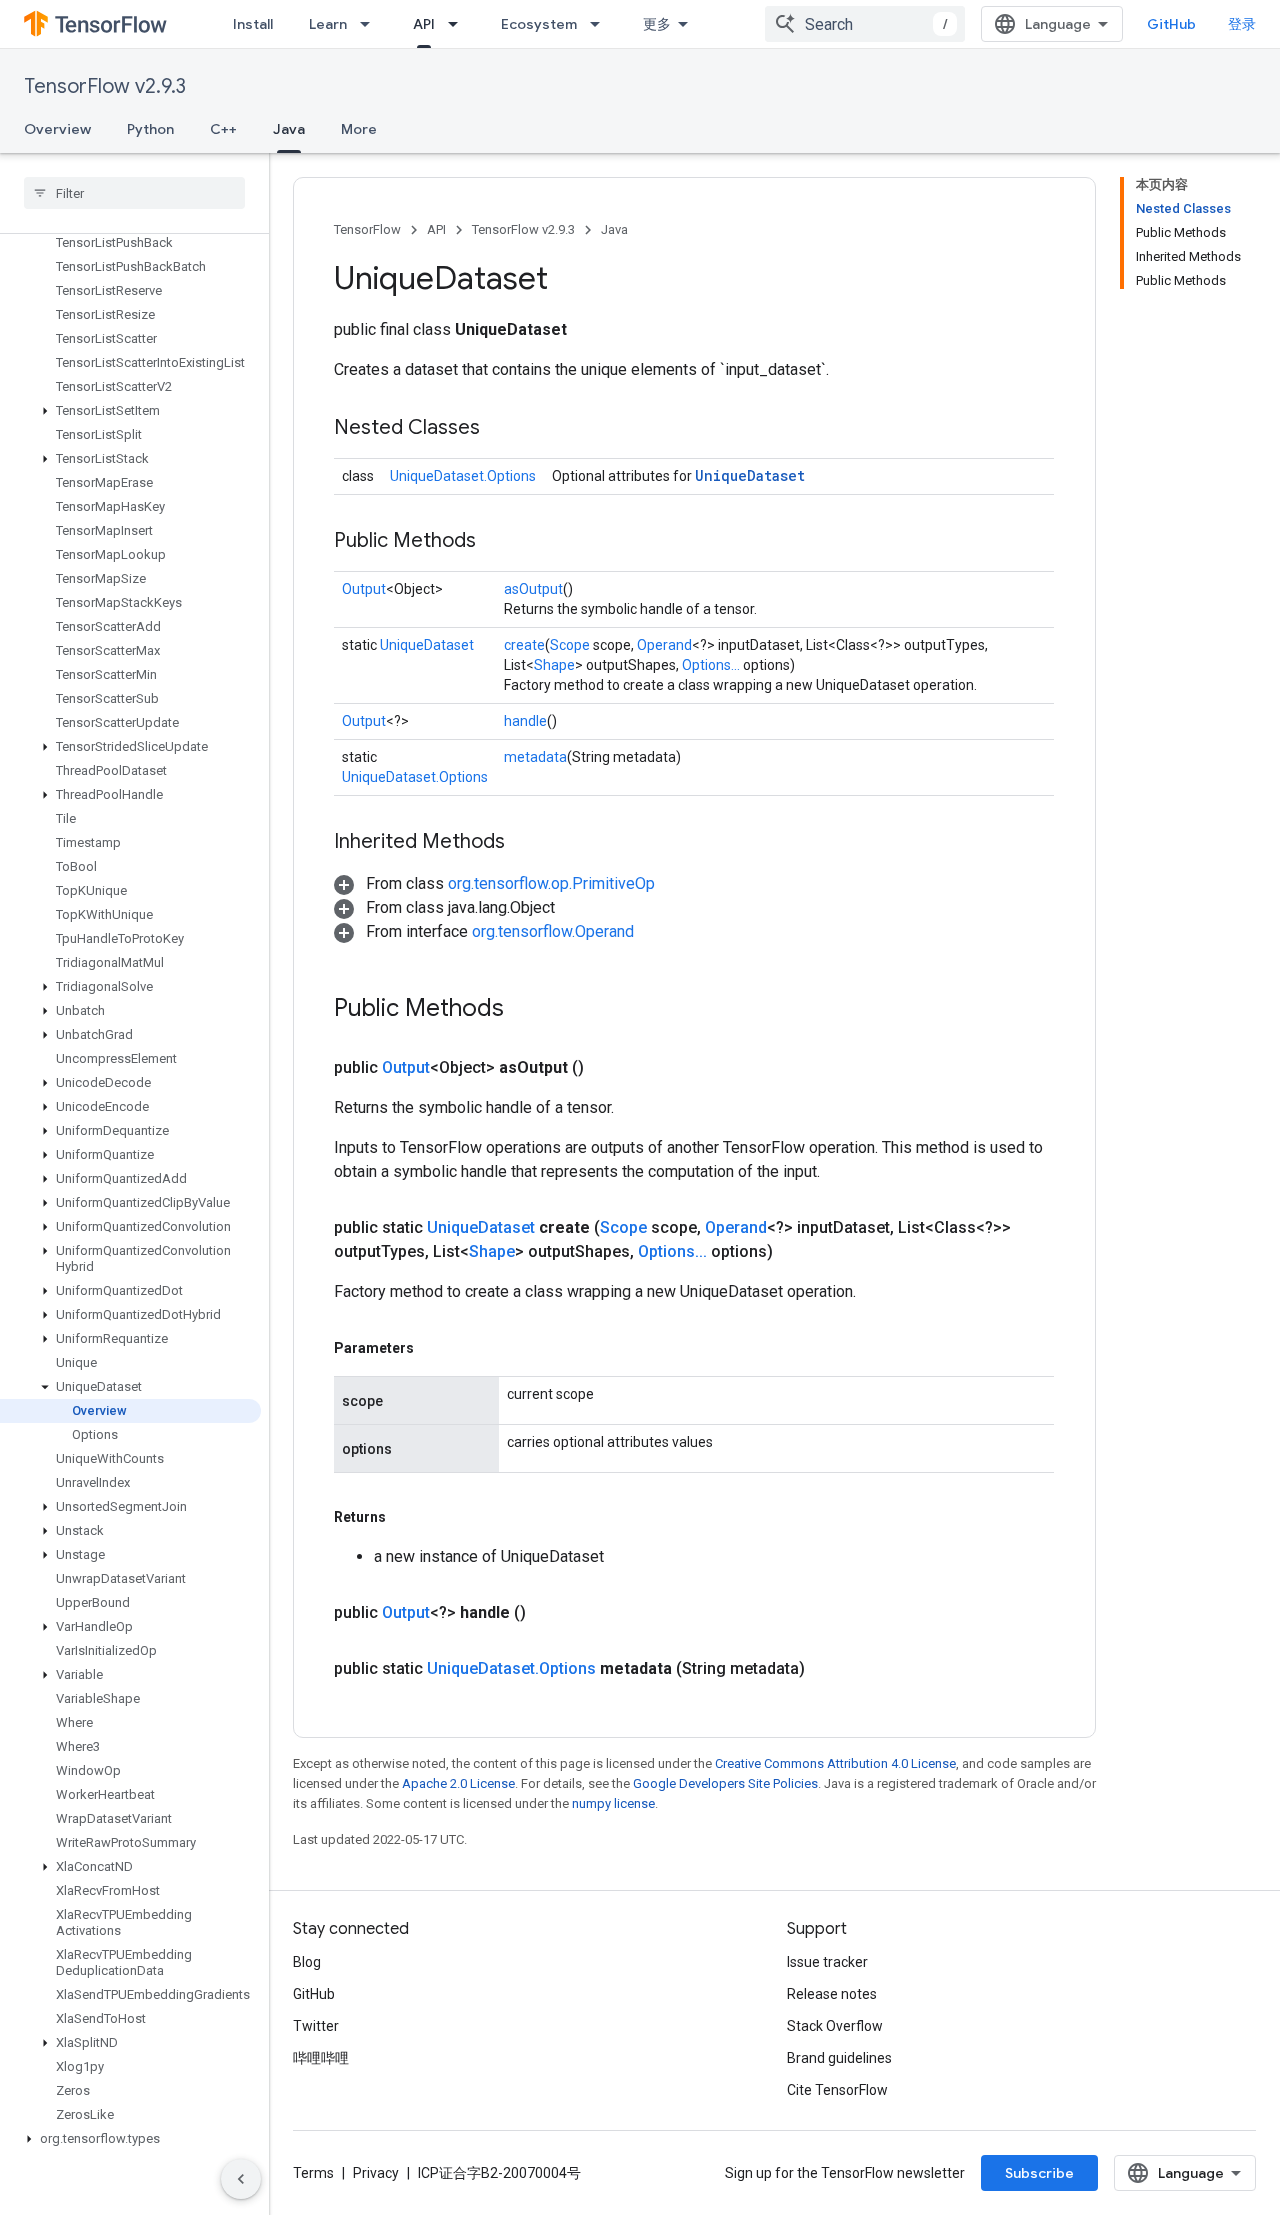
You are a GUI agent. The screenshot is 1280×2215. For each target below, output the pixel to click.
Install (253, 24)
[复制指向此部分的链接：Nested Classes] (500, 429)
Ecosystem (539, 24)
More (359, 129)
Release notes (832, 1994)
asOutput (533, 589)
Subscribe (1039, 2173)
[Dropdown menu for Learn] (371, 24)
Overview (57, 129)
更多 (657, 24)
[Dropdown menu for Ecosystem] (601, 24)
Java (289, 129)
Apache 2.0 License (458, 1783)
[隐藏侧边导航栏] (241, 2179)
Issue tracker (827, 1962)
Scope (570, 645)
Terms (313, 2173)
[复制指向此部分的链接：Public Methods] (496, 542)
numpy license (613, 1803)
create (524, 645)
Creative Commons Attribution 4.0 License (835, 1763)
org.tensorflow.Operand (553, 931)
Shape (554, 665)
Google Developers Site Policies (725, 1783)
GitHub (1171, 24)
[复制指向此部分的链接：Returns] (406, 1517)
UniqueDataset (750, 475)
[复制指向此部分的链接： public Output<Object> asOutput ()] (608, 1068)
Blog (307, 1962)
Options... (711, 665)
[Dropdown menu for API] (459, 24)
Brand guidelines (839, 2058)
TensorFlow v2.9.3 (105, 86)
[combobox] (865, 24)
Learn (328, 24)
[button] (130, 411)
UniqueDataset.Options (463, 476)
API (424, 24)
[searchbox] (134, 193)
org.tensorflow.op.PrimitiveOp (551, 883)
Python (150, 129)
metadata (535, 757)
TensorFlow (367, 229)
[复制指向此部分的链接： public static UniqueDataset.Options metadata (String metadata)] (829, 1669)
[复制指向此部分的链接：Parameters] (434, 1348)
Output (364, 589)
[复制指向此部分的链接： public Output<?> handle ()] (550, 1613)
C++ (223, 129)
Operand (664, 645)
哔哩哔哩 (321, 2058)
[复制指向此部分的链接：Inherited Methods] (525, 843)
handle (525, 721)
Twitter (316, 2026)
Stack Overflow (835, 2026)
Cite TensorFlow (837, 2090)
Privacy (376, 2173)
